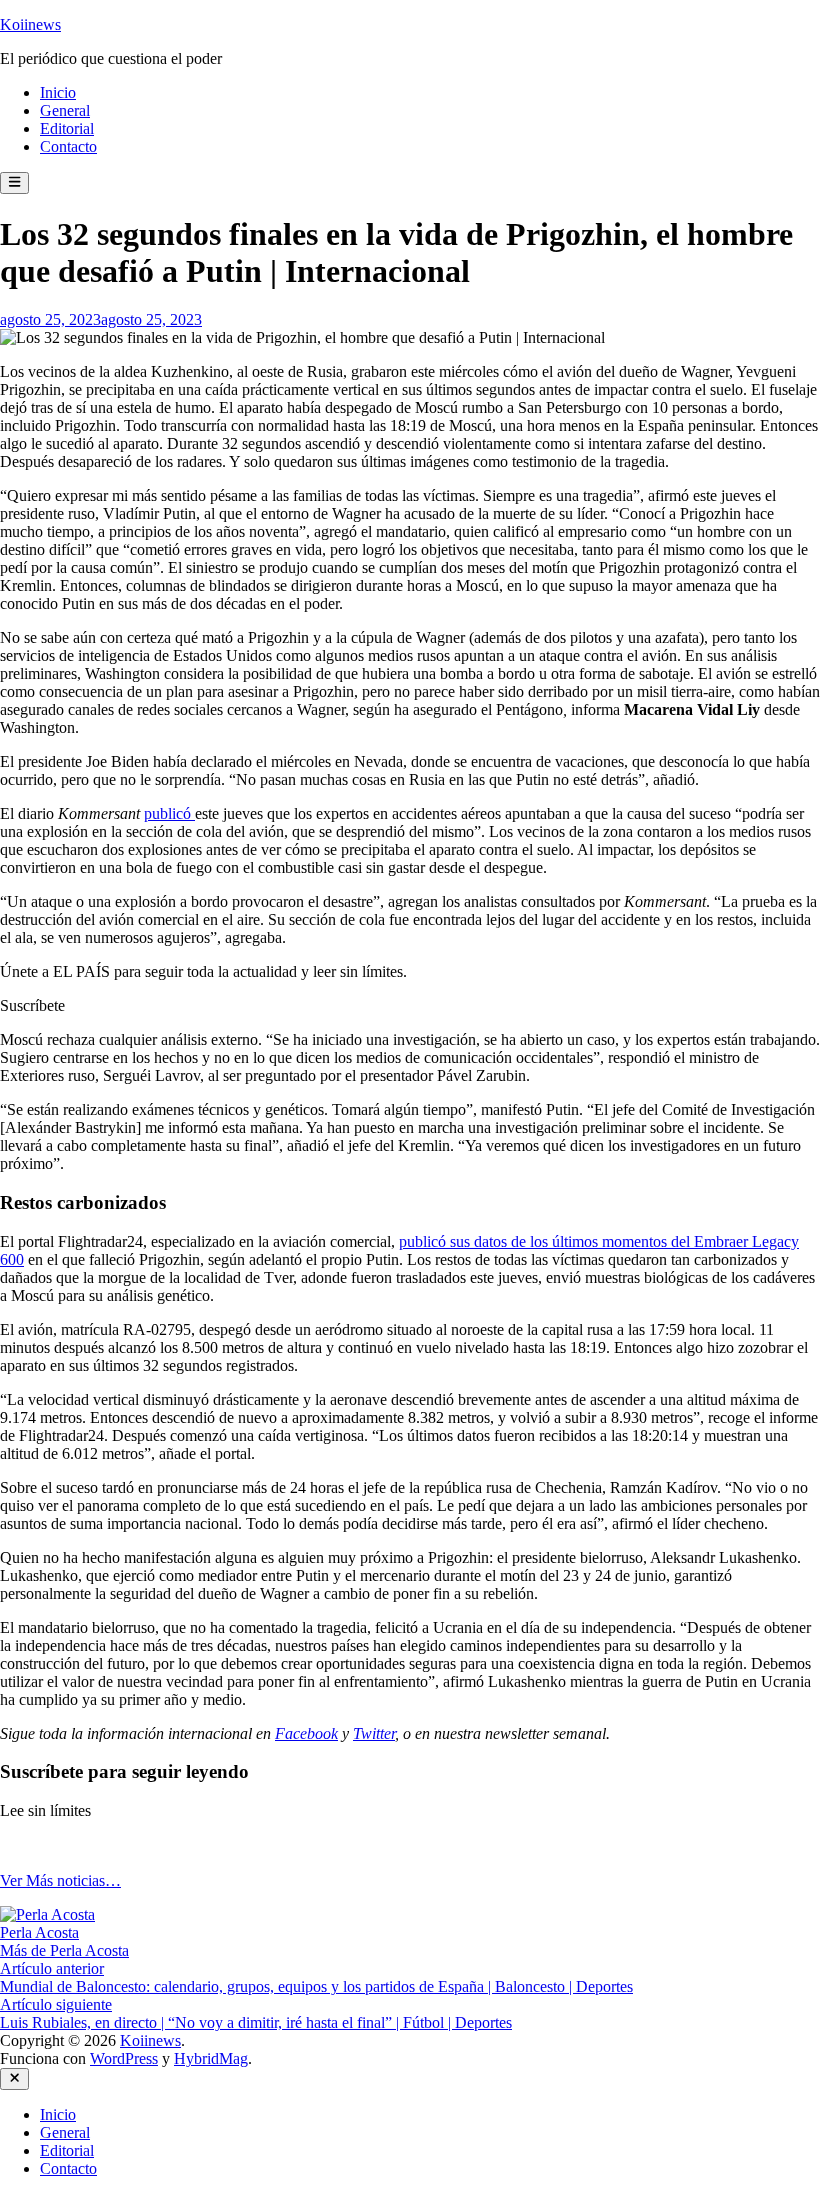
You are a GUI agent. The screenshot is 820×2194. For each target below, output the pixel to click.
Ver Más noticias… (60, 1880)
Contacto (68, 146)
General (65, 110)
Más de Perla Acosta (64, 1950)
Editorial (67, 128)
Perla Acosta (39, 1932)
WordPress (124, 2058)
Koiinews (30, 24)
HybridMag (211, 2058)
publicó (169, 813)
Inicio (58, 92)
